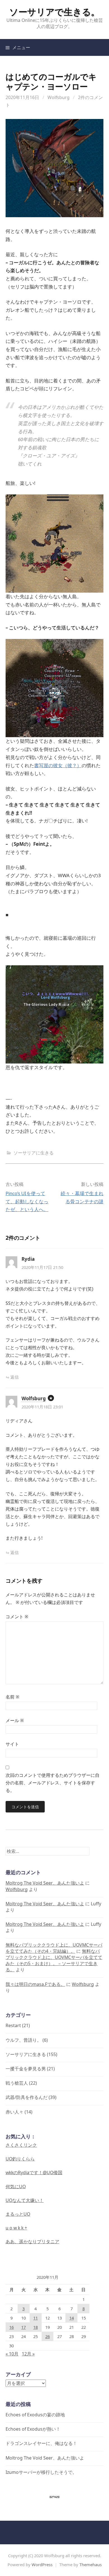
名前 (12, 1697)
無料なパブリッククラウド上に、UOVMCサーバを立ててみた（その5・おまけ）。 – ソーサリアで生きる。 (54, 1960)
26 (48, 2336)
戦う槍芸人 (17, 2083)
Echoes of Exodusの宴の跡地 (35, 2415)
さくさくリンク (21, 2145)
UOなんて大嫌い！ (25, 2200)
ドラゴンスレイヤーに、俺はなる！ (41, 2443)
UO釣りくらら (20, 2159)
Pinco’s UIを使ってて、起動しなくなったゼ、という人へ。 (27, 1201)
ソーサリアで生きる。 (54, 12)
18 (35, 2327)
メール (15, 1720)
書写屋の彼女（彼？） (58, 765)
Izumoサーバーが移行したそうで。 (41, 2472)
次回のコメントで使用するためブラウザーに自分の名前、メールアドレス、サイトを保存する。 (53, 1783)
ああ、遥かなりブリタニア (32, 2242)
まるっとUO (18, 2214)
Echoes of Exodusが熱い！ (33, 2429)
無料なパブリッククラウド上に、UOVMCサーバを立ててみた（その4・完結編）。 (54, 1948)
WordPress (42, 2564)
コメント (17, 1617)
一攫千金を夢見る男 (26, 2069)
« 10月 (12, 2354)
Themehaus (91, 2564)
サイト (12, 1744)
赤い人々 (15, 2112)
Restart (13, 2025)
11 (35, 2318)
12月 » (28, 2354)
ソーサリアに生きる (34, 1153)
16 (11, 2327)
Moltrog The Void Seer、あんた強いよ (45, 1883)
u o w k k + (16, 2228)
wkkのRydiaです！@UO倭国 (34, 2172)
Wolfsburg (59, 97)
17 (23, 2327)
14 (72, 2318)
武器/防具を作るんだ (27, 2097)
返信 (15, 1377)
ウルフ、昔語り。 (23, 2040)
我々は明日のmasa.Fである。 (35, 1984)
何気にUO (16, 2187)
